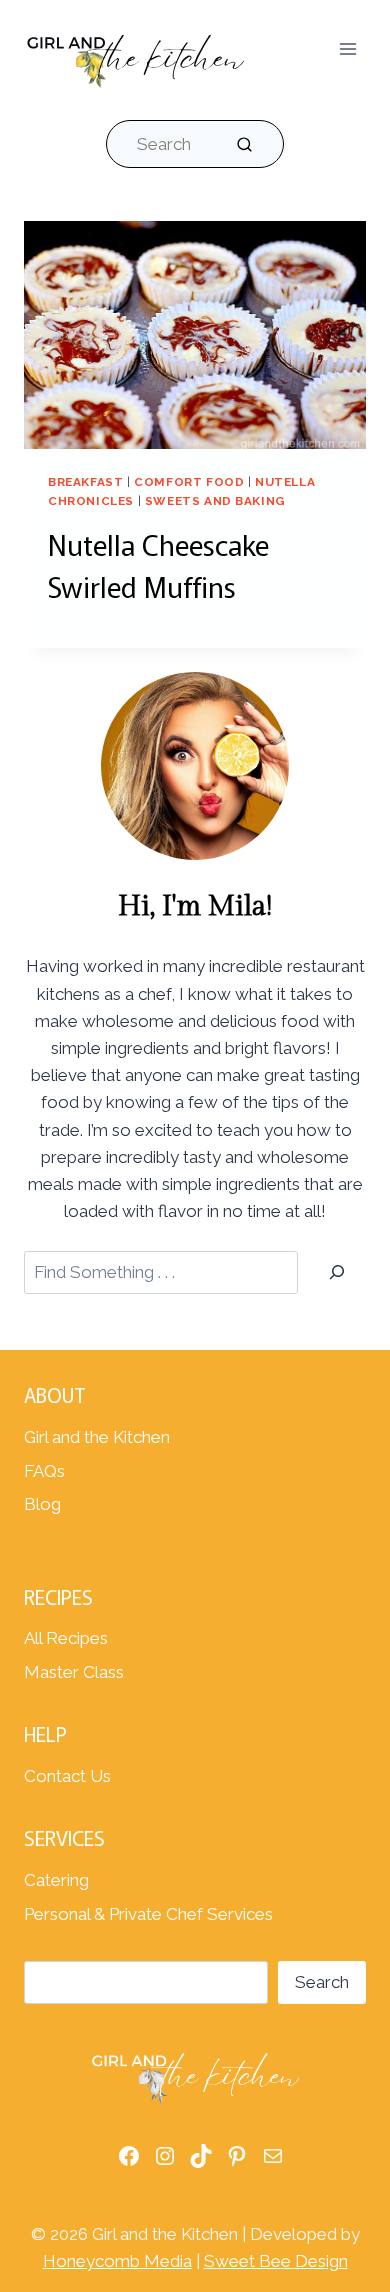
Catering (56, 1880)
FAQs (44, 1471)
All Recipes (66, 1638)
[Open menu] (347, 49)
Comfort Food (189, 482)
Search (322, 1982)
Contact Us (67, 1776)
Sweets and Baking (215, 501)
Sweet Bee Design (276, 2261)
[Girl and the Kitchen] (135, 56)
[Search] (337, 1272)
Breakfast (85, 482)
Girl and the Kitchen (97, 1437)
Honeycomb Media (117, 2261)
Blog (42, 1504)
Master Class (74, 1672)
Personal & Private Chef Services (148, 1914)
